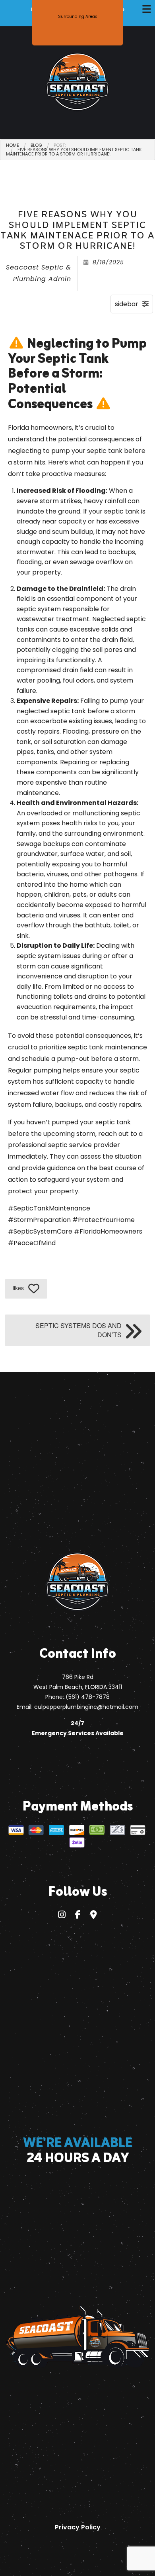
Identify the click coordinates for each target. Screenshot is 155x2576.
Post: (60, 145)
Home (13, 145)
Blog (36, 145)
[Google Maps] (94, 1916)
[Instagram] (62, 1916)
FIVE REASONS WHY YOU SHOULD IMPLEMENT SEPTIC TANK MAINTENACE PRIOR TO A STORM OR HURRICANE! (74, 152)
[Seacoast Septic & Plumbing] (77, 82)
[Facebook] (78, 1916)
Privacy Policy (78, 2527)
